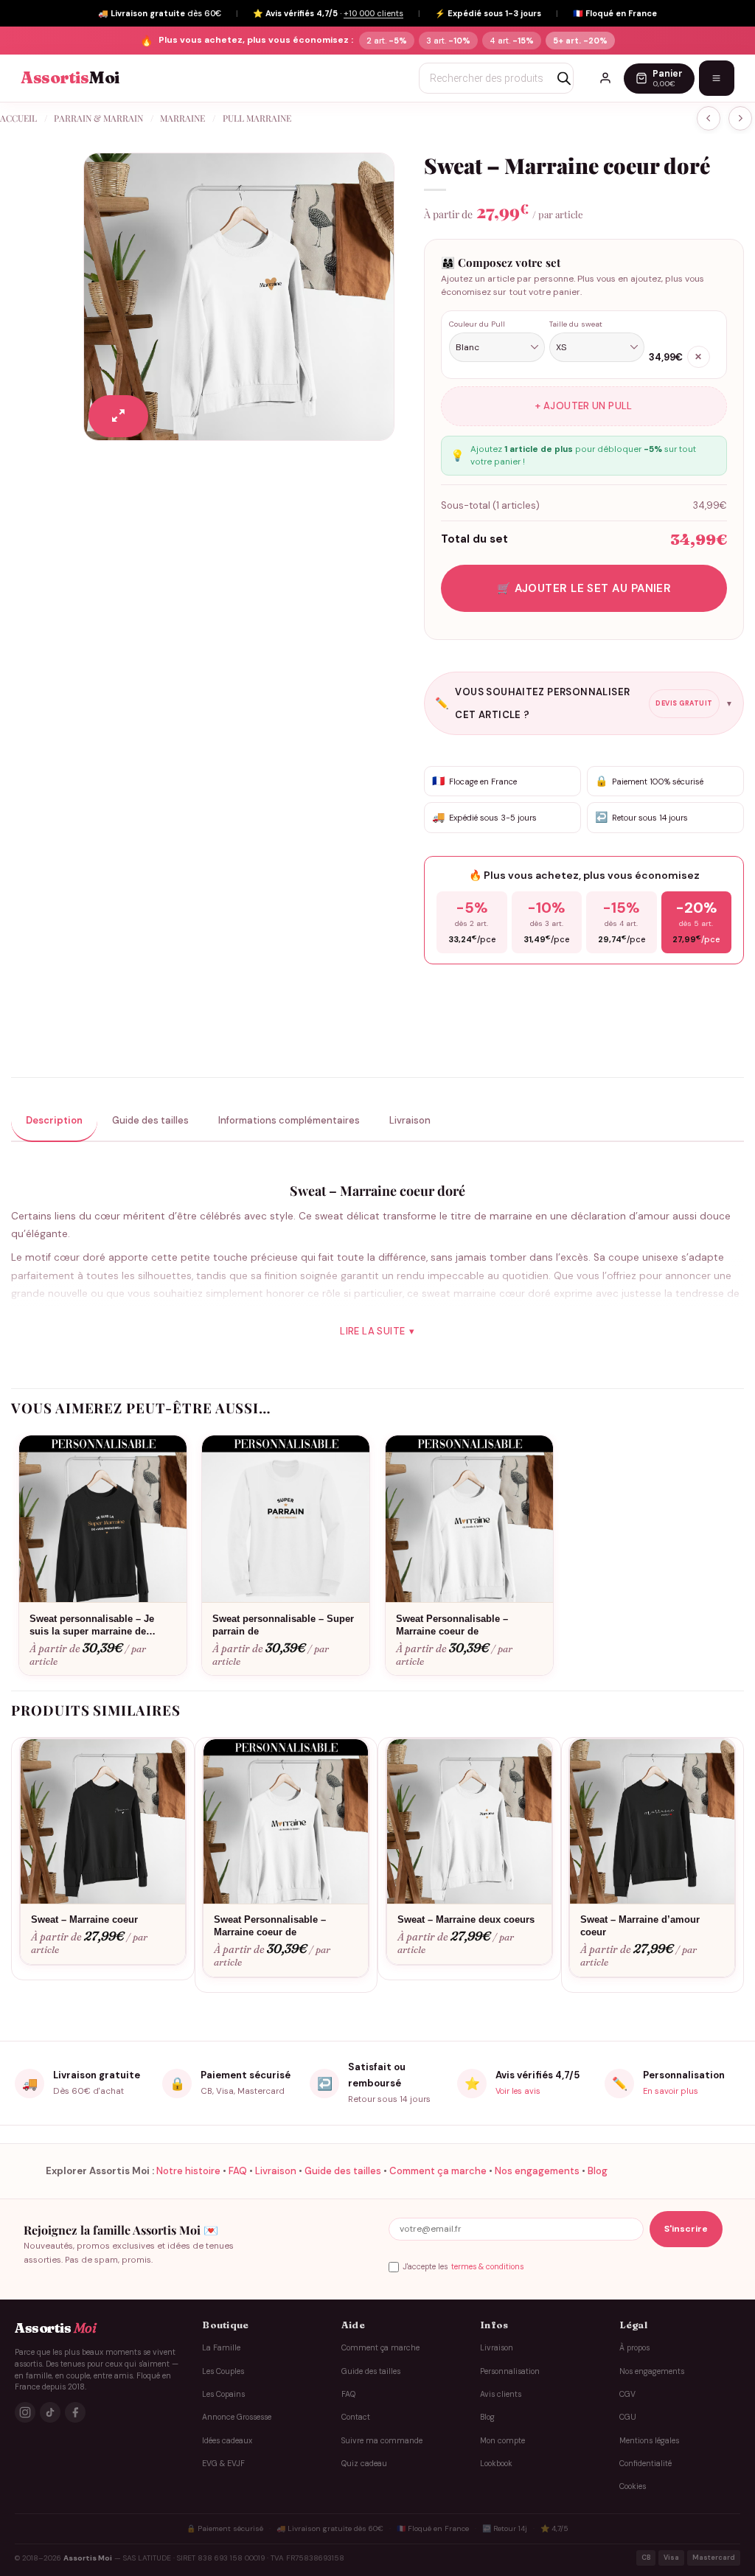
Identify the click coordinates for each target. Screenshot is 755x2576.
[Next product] (709, 118)
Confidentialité (646, 2464)
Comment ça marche (438, 2171)
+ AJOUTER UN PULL (584, 406)
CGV (627, 2394)
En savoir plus (671, 2091)
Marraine (182, 118)
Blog (598, 2171)
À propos (634, 2348)
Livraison (276, 2171)
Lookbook (496, 2464)
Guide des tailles (343, 2171)
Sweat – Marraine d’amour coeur (640, 1926)
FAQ (238, 2171)
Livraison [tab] (410, 1120)
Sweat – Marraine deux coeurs (466, 1919)
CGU (628, 2417)
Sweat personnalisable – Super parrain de (283, 1625)
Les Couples (223, 2371)
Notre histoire (188, 2171)
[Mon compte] (605, 78)
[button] (118, 416)
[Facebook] (75, 2412)
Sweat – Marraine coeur (84, 1919)
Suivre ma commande (382, 2441)
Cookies (633, 2486)
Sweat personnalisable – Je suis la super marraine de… (93, 1625)
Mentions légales (649, 2441)
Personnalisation (510, 2371)
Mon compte (502, 2441)
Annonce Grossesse (237, 2417)
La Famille (221, 2348)
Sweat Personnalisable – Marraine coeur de (452, 1625)
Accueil (18, 118)
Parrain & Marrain (98, 118)
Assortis (70, 78)
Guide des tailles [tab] (150, 1120)
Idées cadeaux (227, 2441)
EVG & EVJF (223, 2464)
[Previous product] (740, 118)
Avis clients (501, 2394)
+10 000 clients (373, 13)
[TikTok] (50, 2412)
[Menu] (717, 78)
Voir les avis (518, 2091)
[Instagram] (25, 2412)
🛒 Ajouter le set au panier (584, 588)
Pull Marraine (257, 118)
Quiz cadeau (364, 2464)
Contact (356, 2417)
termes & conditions (487, 2267)
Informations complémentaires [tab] (289, 1120)
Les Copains (223, 2394)
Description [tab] (54, 1120)
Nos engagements (537, 2171)
